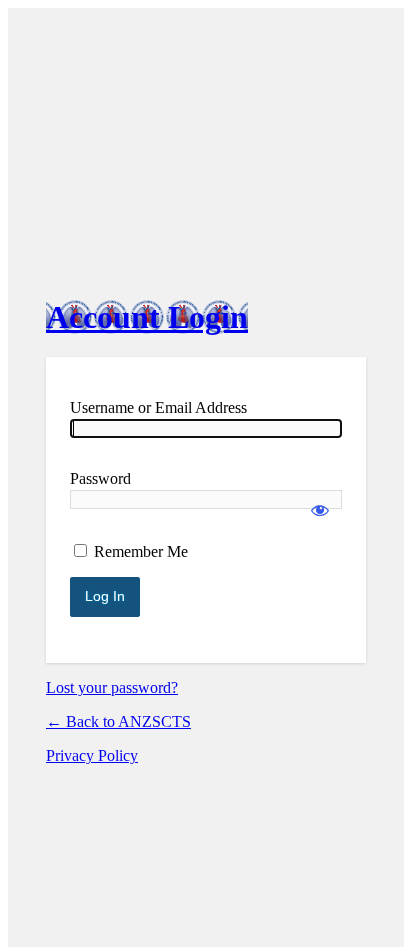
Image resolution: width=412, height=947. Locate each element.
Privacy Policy (92, 755)
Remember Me (141, 551)
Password (100, 478)
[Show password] (320, 501)
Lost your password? (112, 687)
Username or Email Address (158, 407)
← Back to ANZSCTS (118, 721)
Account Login (147, 317)
